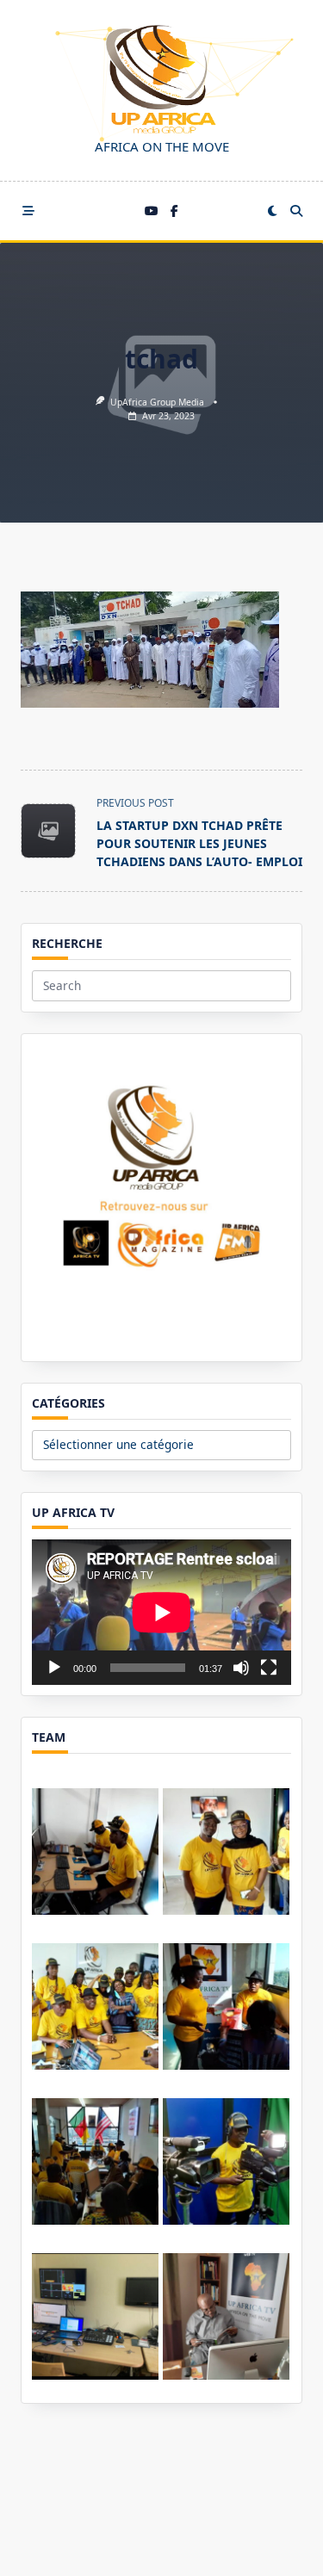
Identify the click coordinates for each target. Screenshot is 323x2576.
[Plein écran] (269, 1668)
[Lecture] (54, 1668)
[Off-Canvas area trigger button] (28, 211)
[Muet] (241, 1668)
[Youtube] (152, 211)
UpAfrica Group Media (157, 402)
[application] (161, 1612)
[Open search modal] (296, 211)
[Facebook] (174, 211)
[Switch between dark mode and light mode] (272, 211)
